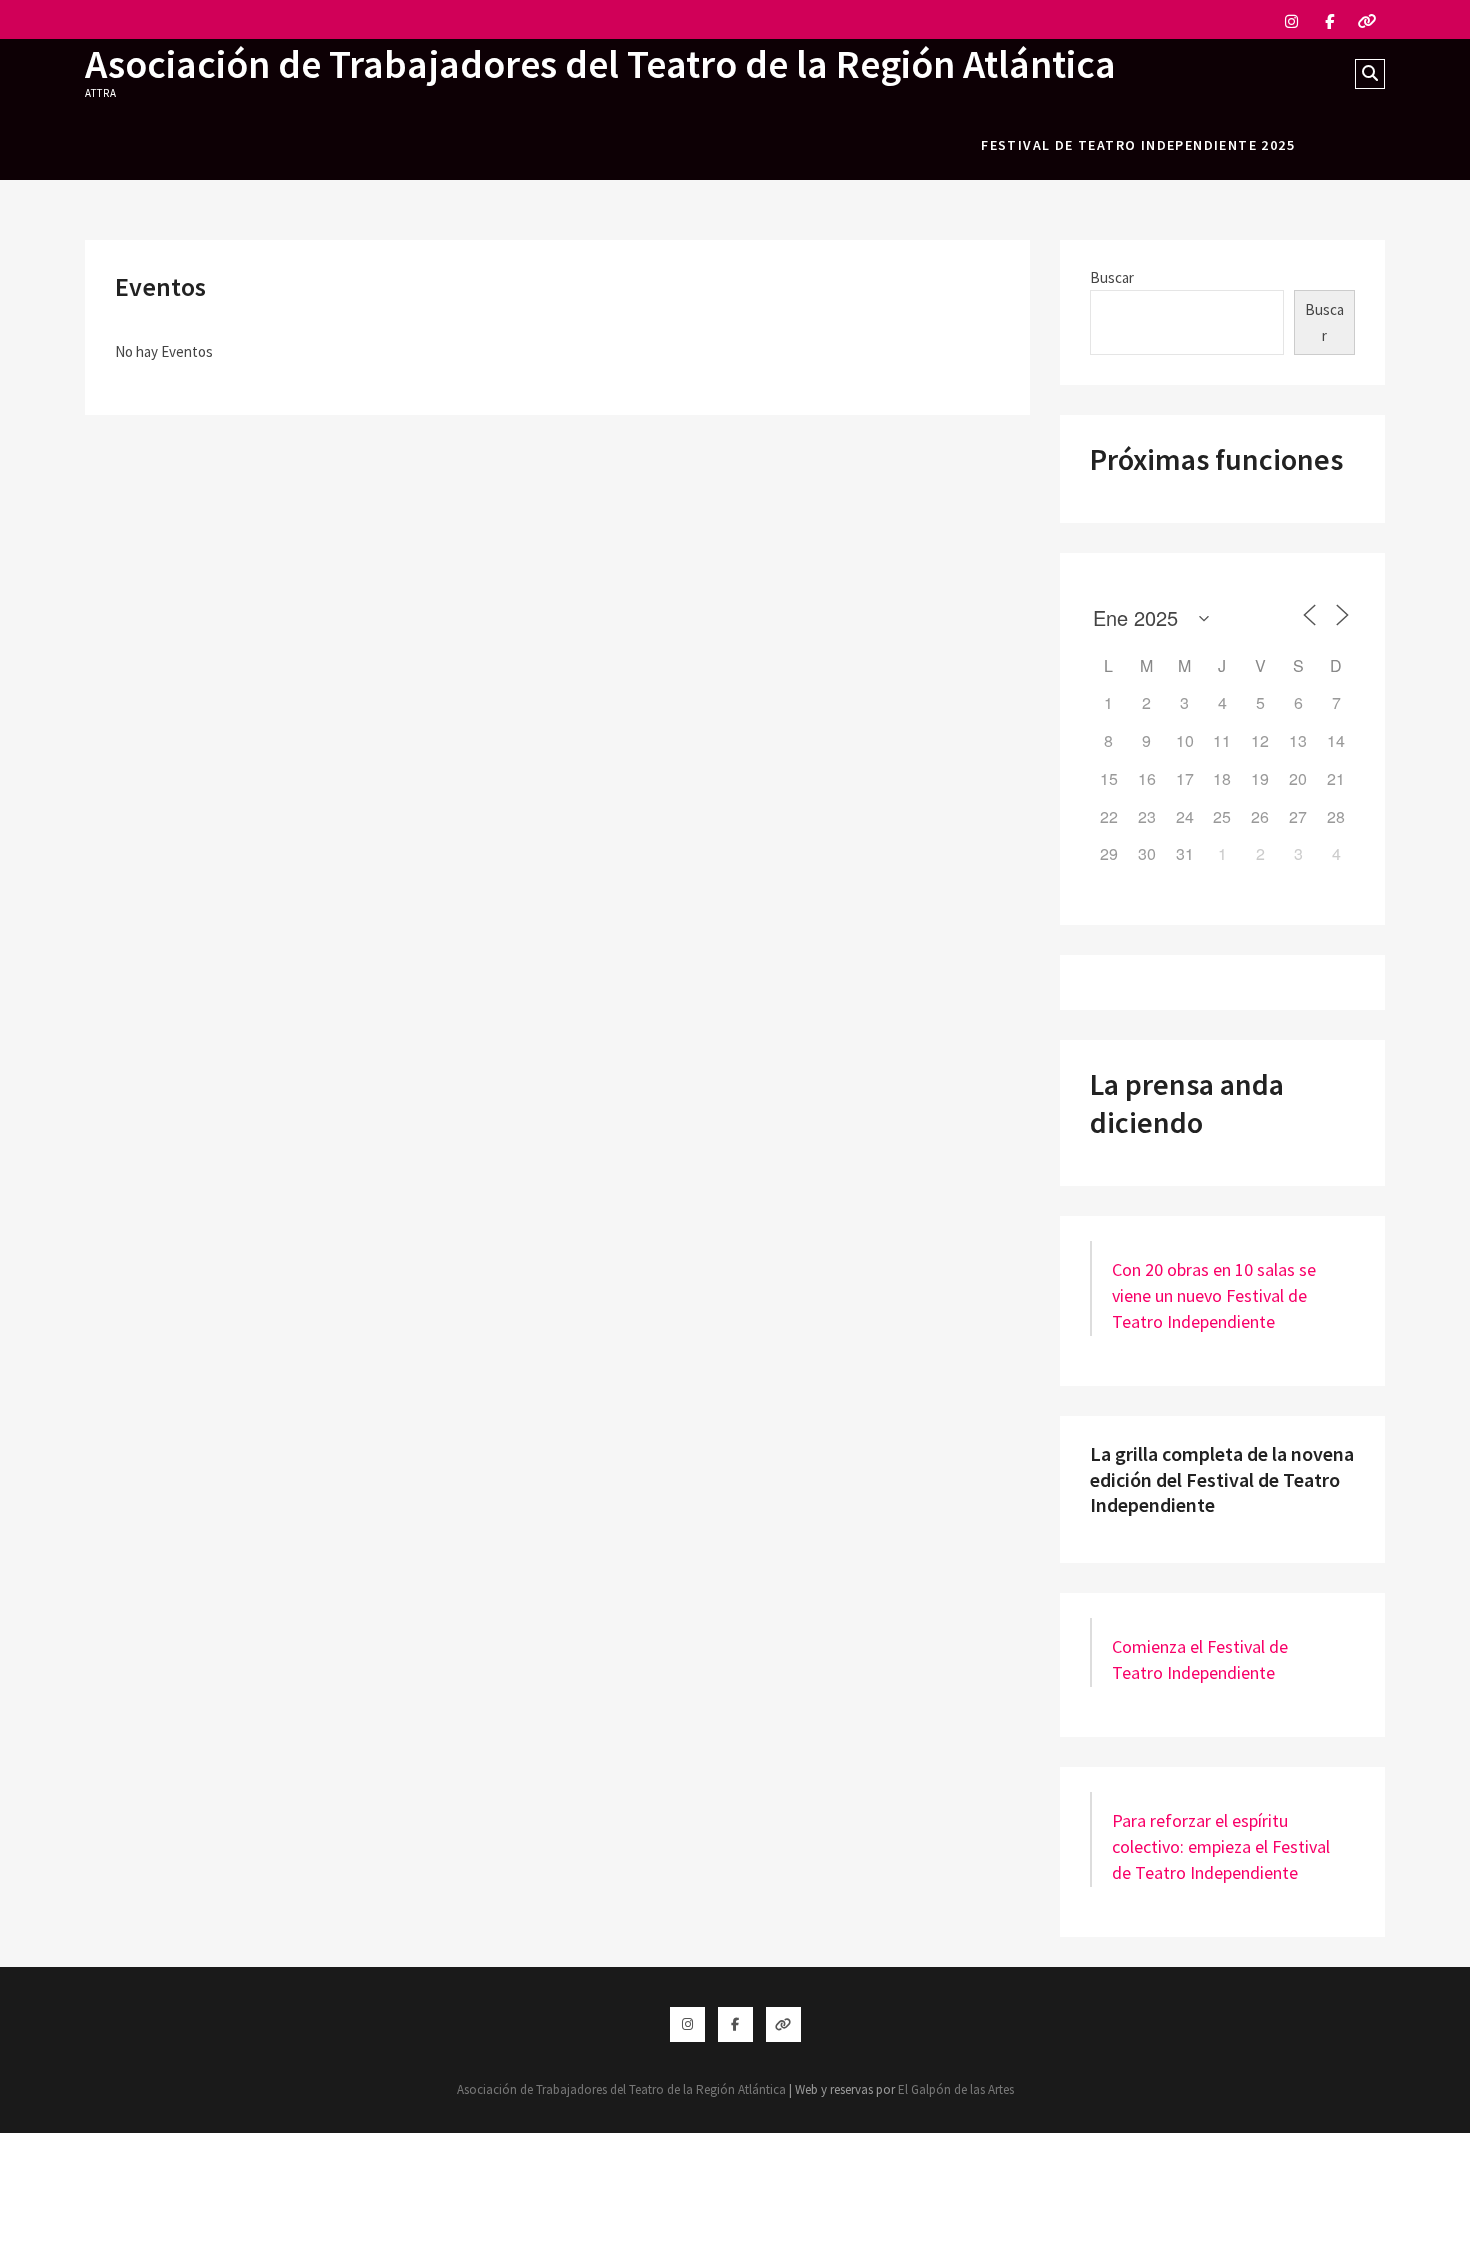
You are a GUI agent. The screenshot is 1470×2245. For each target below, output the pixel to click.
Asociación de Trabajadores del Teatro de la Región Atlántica (600, 64)
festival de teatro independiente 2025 (1138, 145)
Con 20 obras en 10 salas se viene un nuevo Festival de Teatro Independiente (1214, 1295)
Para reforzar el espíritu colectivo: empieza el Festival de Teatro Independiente (1221, 1846)
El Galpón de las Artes (956, 2089)
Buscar (1112, 277)
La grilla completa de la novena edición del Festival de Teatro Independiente (1222, 1479)
